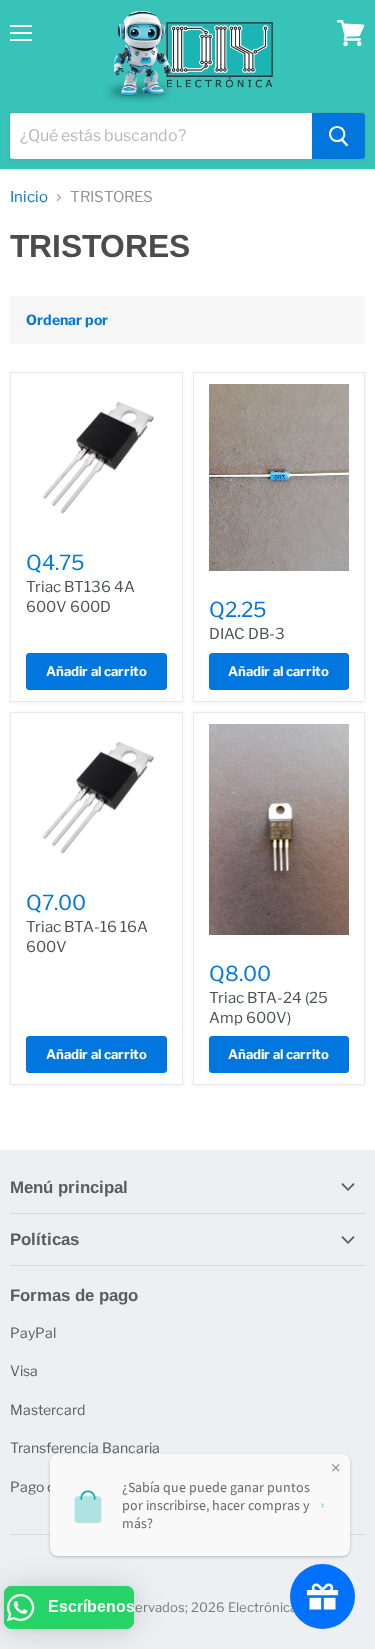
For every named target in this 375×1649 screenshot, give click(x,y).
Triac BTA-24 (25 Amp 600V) (268, 1008)
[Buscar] (338, 136)
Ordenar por (67, 320)
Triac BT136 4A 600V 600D (80, 597)
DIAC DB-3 (247, 634)
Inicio (29, 197)
